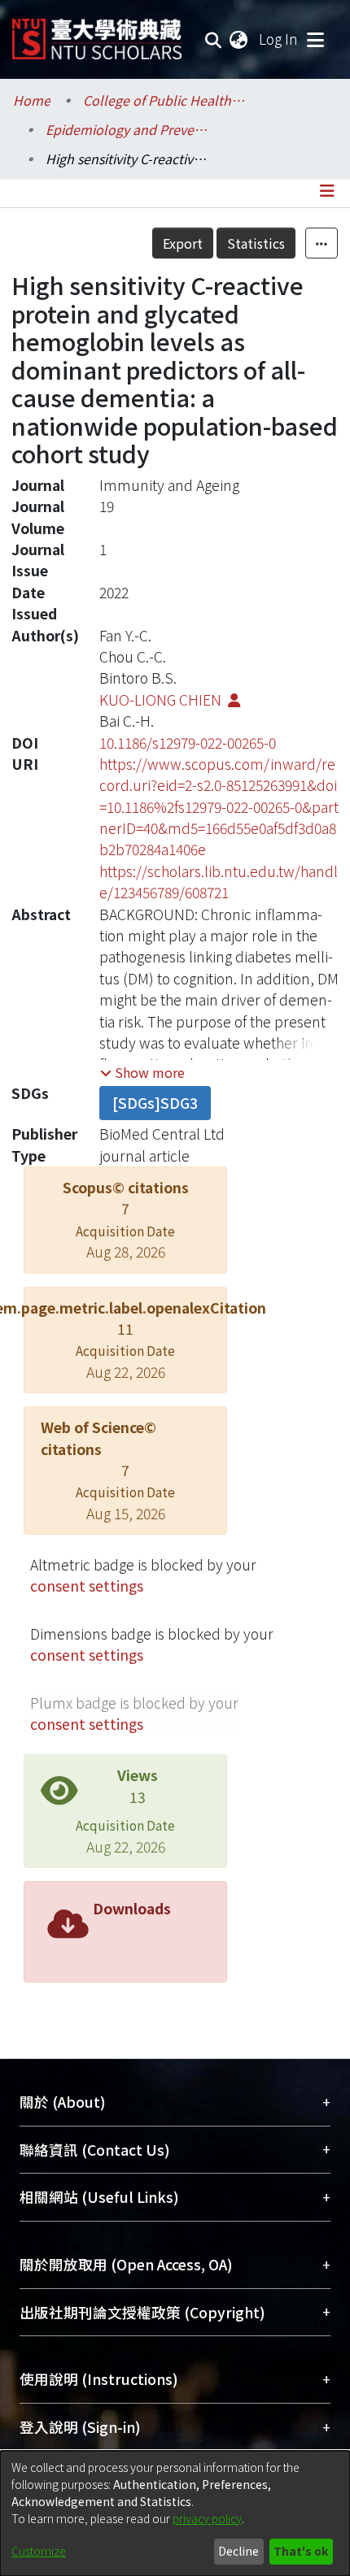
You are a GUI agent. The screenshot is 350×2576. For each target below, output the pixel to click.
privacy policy (207, 2518)
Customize (39, 2551)
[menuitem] (239, 39)
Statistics (256, 243)
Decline (238, 2551)
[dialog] (175, 2513)
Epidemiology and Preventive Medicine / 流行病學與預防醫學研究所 (127, 129)
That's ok (301, 2551)
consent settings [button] (87, 1586)
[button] (142, 1072)
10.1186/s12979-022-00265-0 (188, 743)
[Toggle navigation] (315, 39)
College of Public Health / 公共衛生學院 (164, 100)
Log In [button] (279, 39)
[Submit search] (214, 39)
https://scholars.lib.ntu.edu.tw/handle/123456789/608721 (219, 882)
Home (32, 100)
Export (183, 243)
